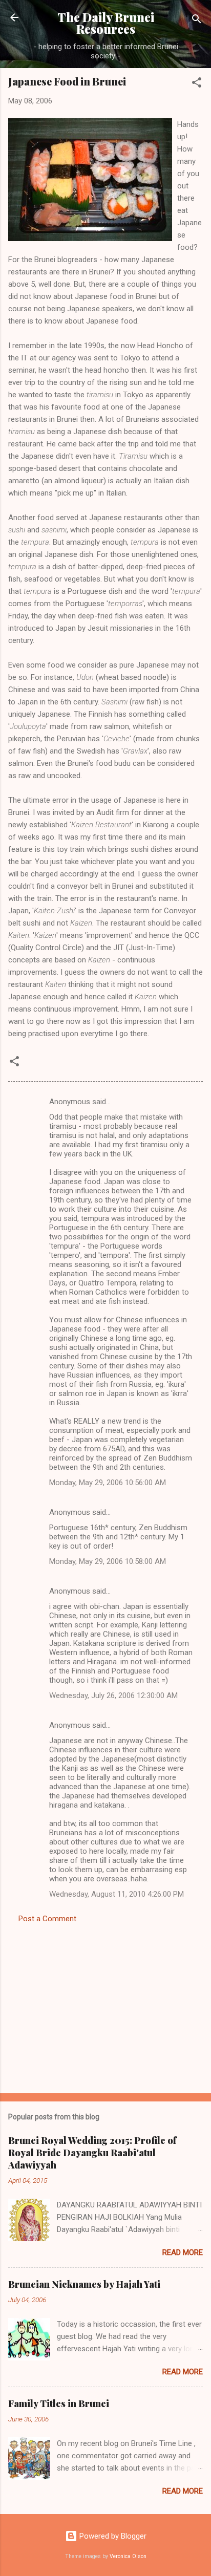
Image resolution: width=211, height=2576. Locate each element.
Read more (183, 2252)
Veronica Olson (128, 2556)
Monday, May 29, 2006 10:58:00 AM (108, 1561)
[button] (197, 84)
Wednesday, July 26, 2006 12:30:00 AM (113, 1695)
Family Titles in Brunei (59, 2403)
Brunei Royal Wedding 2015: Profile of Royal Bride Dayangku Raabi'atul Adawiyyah (92, 2153)
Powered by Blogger (112, 2536)
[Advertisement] (105, 2005)
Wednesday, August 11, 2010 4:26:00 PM (117, 1894)
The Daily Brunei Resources (106, 23)
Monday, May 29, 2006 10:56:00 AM (108, 1483)
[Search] (197, 21)
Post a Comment (47, 1919)
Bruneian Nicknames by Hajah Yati (84, 2284)
